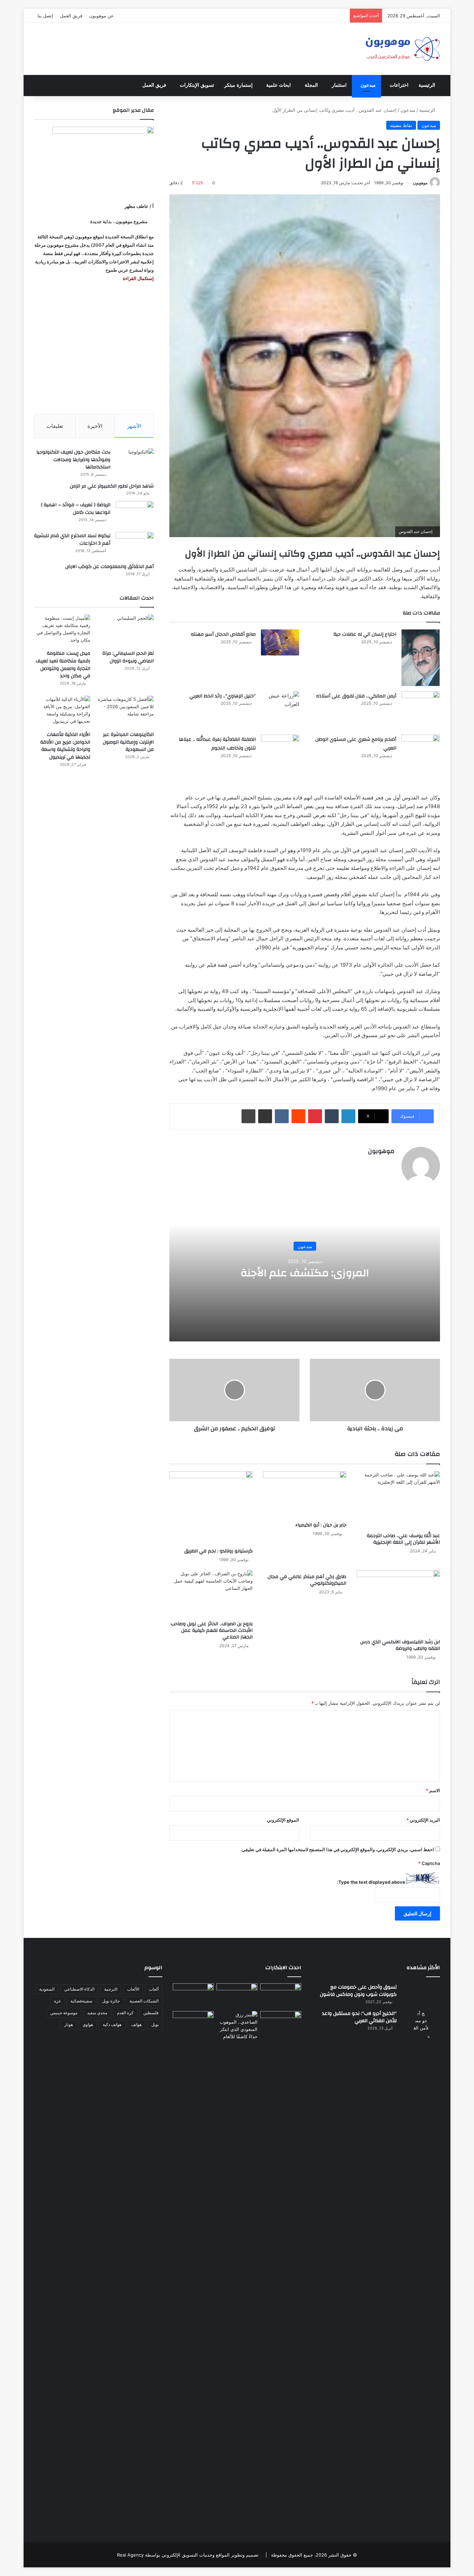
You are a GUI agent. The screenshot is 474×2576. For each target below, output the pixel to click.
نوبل (155, 2024)
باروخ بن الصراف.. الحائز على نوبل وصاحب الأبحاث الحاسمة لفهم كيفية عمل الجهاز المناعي (212, 1630)
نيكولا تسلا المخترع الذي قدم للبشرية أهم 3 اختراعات (72, 540)
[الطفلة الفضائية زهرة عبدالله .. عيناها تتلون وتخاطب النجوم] (280, 753)
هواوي (88, 2024)
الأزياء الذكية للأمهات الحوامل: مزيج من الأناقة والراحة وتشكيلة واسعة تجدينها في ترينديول (65, 746)
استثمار (339, 85)
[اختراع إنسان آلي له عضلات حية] (421, 658)
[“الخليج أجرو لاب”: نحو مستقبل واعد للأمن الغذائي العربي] (421, 2270)
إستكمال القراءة (138, 278)
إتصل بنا (45, 16)
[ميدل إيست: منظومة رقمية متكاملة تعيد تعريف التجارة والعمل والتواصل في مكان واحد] (62, 630)
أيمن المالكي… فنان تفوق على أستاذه (356, 696)
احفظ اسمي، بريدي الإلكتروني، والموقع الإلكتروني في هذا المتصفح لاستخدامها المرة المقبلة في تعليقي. (337, 1849)
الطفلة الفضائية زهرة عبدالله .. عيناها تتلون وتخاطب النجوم (217, 744)
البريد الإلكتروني (423, 1820)
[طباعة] (248, 1116)
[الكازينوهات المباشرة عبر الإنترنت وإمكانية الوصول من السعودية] (126, 711)
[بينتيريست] (315, 1116)
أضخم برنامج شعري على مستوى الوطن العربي (356, 744)
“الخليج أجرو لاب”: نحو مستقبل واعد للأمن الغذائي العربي (359, 2017)
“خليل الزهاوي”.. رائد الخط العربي (223, 696)
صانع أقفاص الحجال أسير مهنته (223, 634)
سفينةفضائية (81, 2001)
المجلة (311, 85)
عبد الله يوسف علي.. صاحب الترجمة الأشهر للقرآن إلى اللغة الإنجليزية (403, 1539)
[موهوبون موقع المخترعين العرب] (403, 49)
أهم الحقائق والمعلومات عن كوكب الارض (109, 567)
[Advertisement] (94, 348)
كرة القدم (125, 2013)
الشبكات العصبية (144, 2001)
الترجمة (111, 1989)
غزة (57, 2001)
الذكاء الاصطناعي (79, 1989)
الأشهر (134, 426)
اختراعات (399, 85)
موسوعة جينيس (64, 2013)
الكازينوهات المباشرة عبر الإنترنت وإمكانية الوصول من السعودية (128, 742)
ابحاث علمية (278, 85)
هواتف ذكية (112, 2024)
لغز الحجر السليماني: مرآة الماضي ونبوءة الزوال (128, 657)
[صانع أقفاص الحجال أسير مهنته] (280, 642)
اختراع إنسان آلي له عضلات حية (365, 634)
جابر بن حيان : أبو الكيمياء (321, 1525)
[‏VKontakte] (282, 1116)
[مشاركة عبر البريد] (265, 1116)
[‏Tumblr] (332, 1116)
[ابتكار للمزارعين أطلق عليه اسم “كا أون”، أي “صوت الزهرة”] (193, 2033)
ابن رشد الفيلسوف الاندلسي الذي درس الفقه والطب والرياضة (400, 1645)
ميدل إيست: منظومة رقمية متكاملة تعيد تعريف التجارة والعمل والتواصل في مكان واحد (63, 665)
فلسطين (151, 2013)
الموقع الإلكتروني (283, 1820)
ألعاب (154, 1989)
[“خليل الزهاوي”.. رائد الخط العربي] (280, 704)
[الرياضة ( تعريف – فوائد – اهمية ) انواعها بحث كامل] (135, 514)
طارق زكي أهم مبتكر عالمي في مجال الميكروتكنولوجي (307, 1580)
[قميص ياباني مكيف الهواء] (281, 2027)
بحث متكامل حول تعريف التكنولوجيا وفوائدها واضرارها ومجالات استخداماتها (73, 460)
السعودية (47, 1989)
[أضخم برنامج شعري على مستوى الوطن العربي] (421, 752)
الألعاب (133, 1989)
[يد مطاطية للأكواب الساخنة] (193, 1996)
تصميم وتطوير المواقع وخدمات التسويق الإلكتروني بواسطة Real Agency (188, 2555)
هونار (69, 2024)
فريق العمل (71, 16)
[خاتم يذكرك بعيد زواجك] (237, 2026)
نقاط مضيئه (401, 125)
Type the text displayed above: (371, 1882)
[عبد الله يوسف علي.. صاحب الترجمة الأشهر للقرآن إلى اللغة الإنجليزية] (398, 1500)
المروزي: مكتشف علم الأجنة (305, 1273)
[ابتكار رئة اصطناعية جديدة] (281, 1995)
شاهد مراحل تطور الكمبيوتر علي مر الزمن (112, 486)
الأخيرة (95, 426)
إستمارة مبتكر (238, 85)
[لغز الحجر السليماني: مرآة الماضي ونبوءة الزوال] (126, 630)
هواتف (136, 2024)
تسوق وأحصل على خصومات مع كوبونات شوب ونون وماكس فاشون (358, 1991)
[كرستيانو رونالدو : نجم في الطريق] (211, 1508)
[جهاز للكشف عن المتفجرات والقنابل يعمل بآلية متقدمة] (237, 1995)
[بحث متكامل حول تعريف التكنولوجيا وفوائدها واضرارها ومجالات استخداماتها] (135, 461)
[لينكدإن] (348, 1116)
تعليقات (55, 426)
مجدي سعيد (97, 2013)
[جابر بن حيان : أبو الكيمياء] (305, 1495)
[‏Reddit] (298, 1116)
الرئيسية (427, 85)
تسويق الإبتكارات (197, 85)
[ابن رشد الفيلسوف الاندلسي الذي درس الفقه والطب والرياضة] (398, 1603)
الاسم (433, 1790)
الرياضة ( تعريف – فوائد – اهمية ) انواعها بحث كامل (76, 509)
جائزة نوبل (111, 2001)
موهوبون (420, 183)
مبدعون (368, 85)
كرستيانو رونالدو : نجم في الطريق (218, 1551)
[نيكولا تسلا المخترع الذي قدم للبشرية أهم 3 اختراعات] (135, 545)
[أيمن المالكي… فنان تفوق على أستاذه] (421, 710)
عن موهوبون (101, 16)
